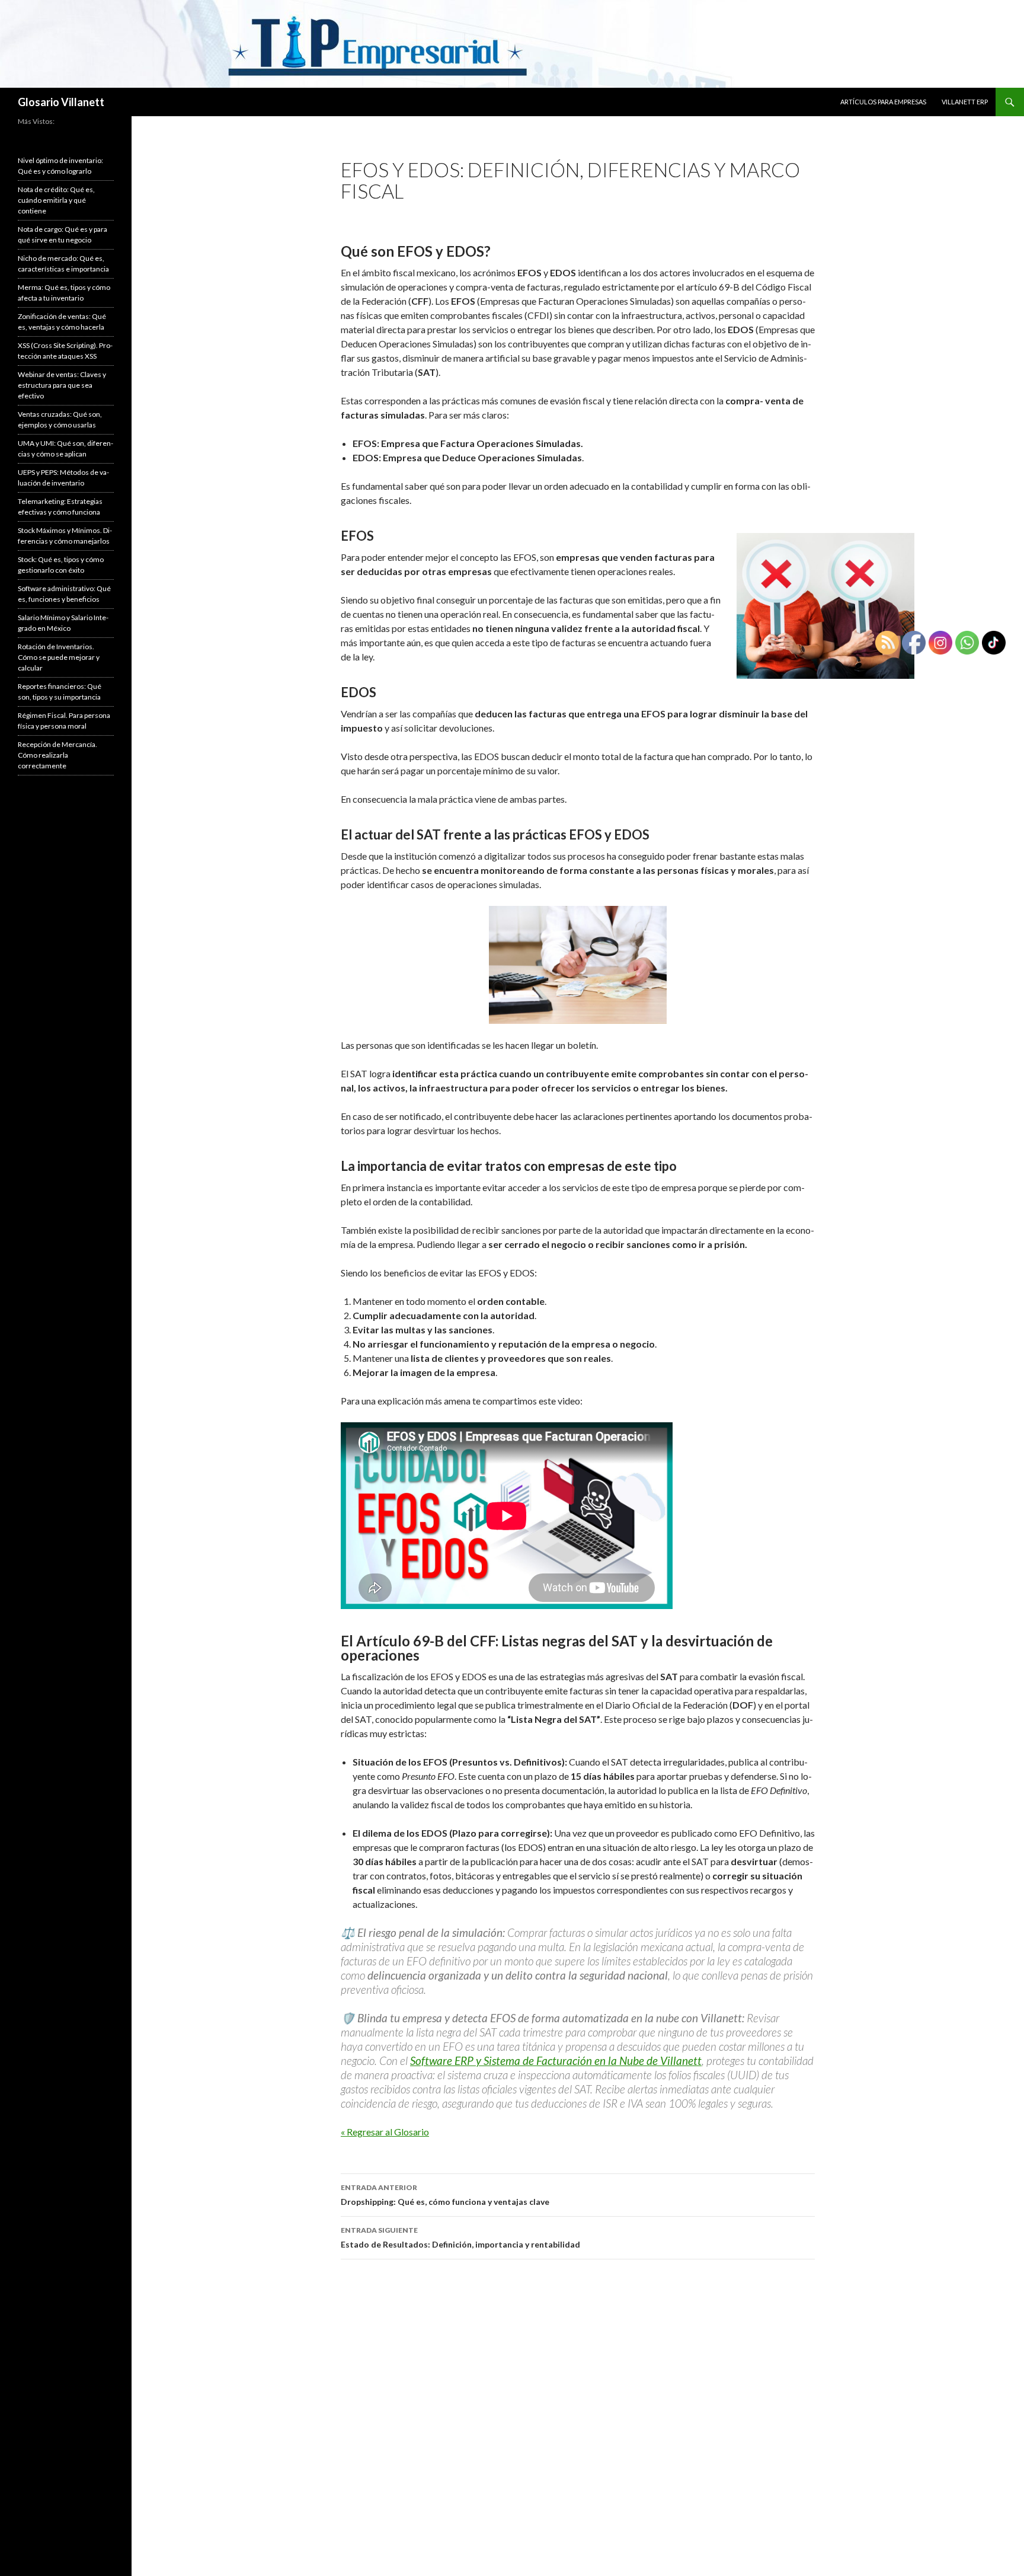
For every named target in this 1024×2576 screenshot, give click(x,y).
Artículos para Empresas (883, 102)
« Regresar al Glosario (385, 2132)
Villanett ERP (965, 102)
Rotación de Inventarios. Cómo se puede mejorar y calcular (59, 657)
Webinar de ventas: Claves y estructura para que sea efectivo (62, 385)
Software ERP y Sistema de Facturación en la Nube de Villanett (556, 2061)
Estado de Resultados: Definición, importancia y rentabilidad (460, 2237)
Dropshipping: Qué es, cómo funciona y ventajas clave (445, 2195)
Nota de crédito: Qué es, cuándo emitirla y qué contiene (56, 200)
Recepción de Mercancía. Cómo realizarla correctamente (57, 755)
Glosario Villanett (61, 102)
